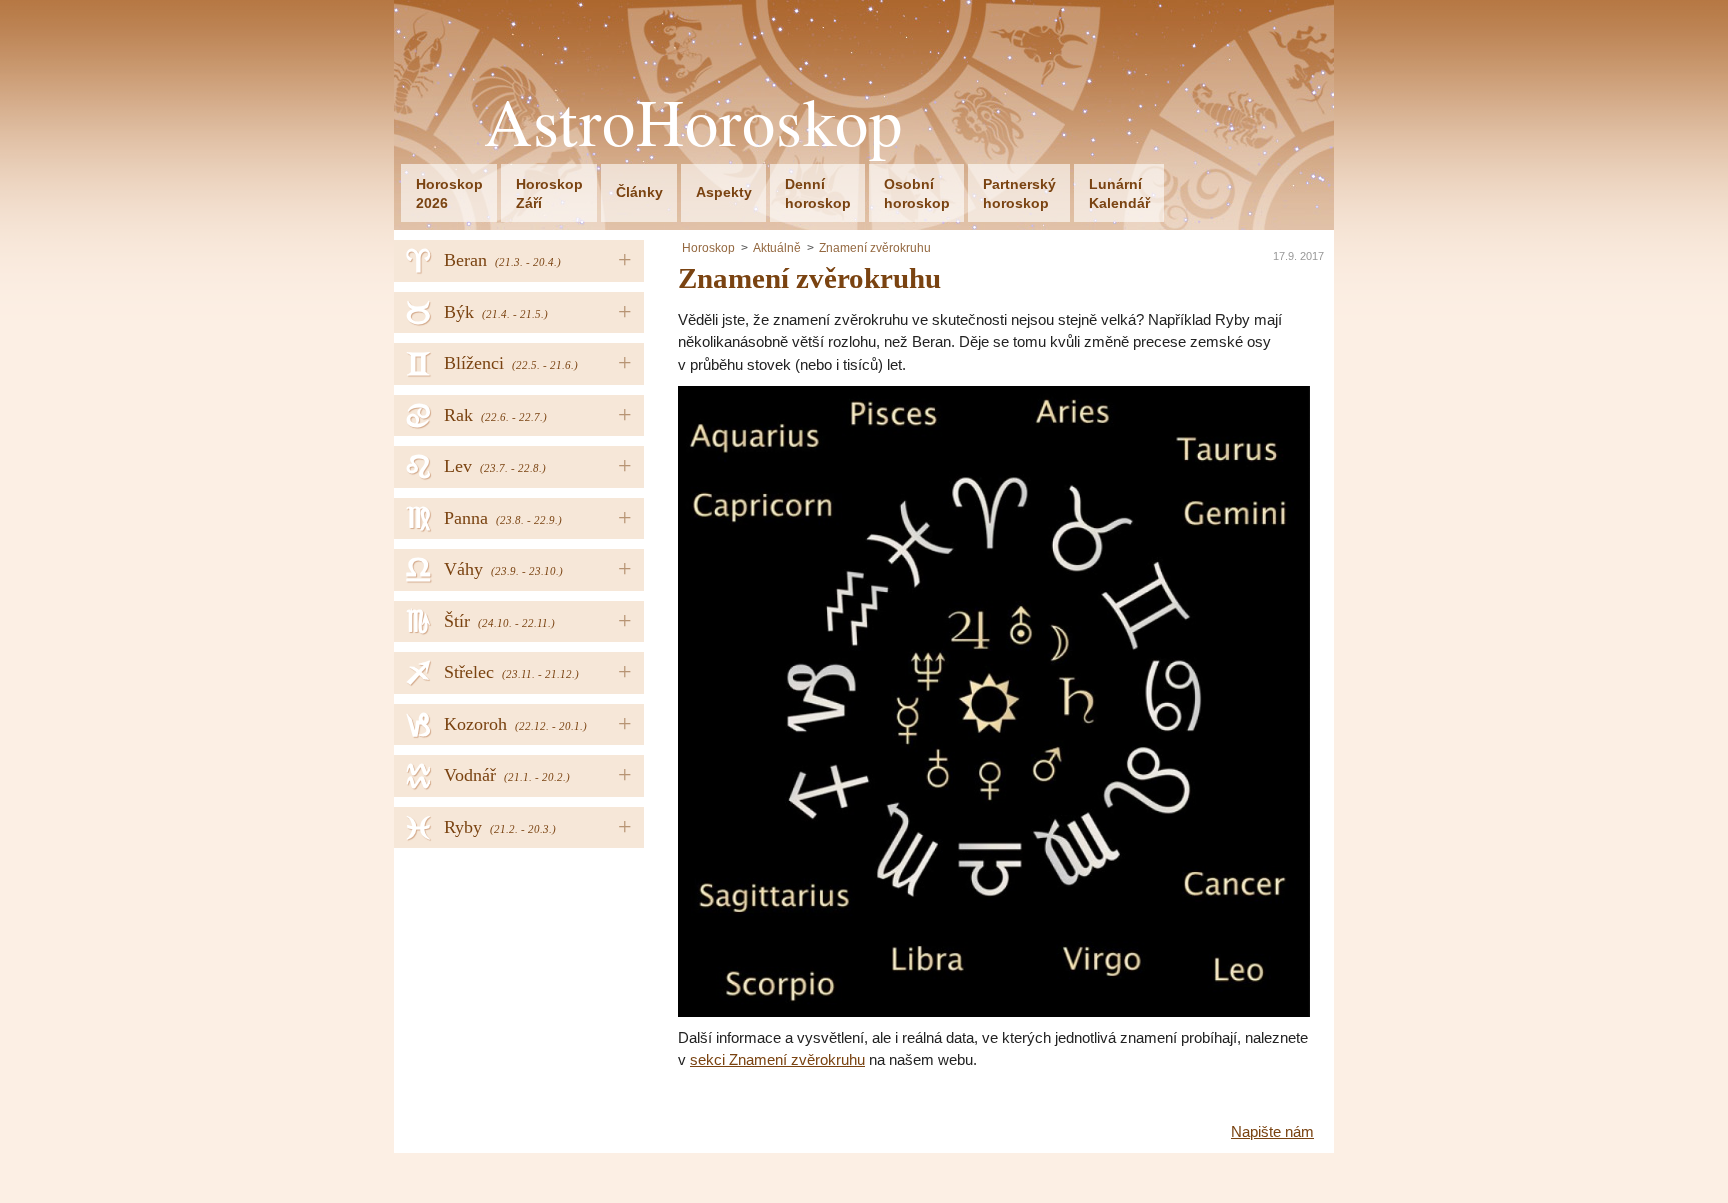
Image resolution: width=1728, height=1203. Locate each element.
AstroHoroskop (693, 121)
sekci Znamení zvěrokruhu (777, 1059)
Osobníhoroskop (917, 193)
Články (639, 192)
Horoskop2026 (449, 193)
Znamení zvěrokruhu (875, 248)
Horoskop (708, 248)
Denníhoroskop (818, 193)
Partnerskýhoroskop (1019, 193)
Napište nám (1272, 1131)
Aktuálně (777, 248)
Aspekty (724, 192)
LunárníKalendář (1119, 193)
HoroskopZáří (549, 193)
